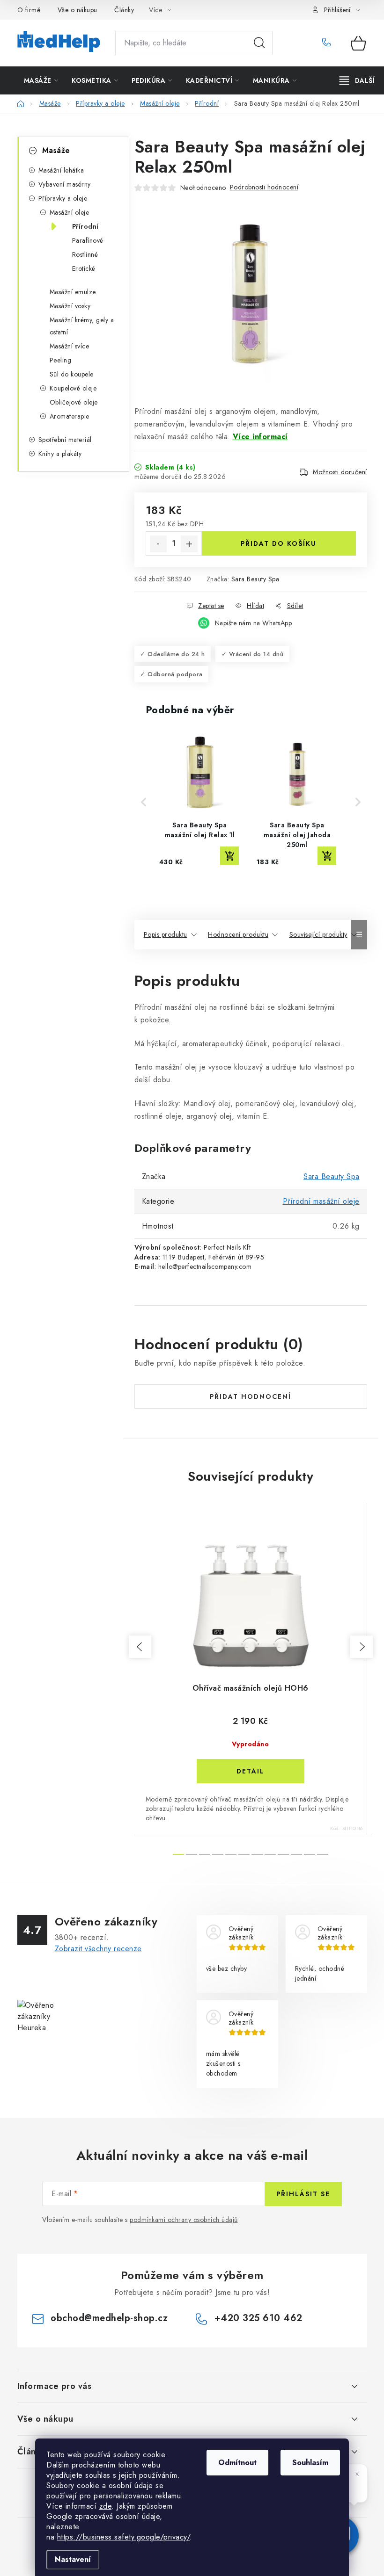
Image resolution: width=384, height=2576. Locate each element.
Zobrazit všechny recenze (98, 1949)
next (362, 1647)
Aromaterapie (70, 416)
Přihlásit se (303, 2194)
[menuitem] (41, 80)
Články (124, 10)
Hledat (259, 43)
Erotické (84, 268)
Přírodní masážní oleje (321, 1201)
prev (140, 1647)
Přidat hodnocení (251, 1397)
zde (106, 2506)
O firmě (29, 10)
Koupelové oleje (73, 388)
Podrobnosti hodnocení (264, 187)
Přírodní (85, 226)
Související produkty (318, 934)
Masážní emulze (73, 292)
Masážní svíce (70, 346)
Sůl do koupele (72, 374)
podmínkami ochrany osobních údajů (184, 2220)
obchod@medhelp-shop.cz (109, 2318)
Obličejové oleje (74, 402)
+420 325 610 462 (329, 43)
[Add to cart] (229, 856)
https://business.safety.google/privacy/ (124, 2537)
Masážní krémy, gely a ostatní (82, 326)
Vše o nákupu (78, 10)
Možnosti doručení (340, 472)
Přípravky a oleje (63, 198)
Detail (251, 1771)
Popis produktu (166, 934)
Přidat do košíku (279, 543)
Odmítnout (237, 2463)
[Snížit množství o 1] (158, 544)
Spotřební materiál (65, 440)
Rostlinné (85, 254)
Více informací (260, 437)
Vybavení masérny (65, 184)
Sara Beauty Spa (255, 579)
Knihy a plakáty (60, 454)
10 (310, 1854)
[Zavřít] (357, 2474)
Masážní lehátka (61, 170)
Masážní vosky (70, 306)
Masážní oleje (70, 212)
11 (323, 1854)
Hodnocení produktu (238, 934)
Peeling (61, 360)
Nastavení (73, 2559)
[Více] (357, 80)
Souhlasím (310, 2463)
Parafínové (88, 240)
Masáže (56, 150)
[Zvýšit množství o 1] (189, 544)
